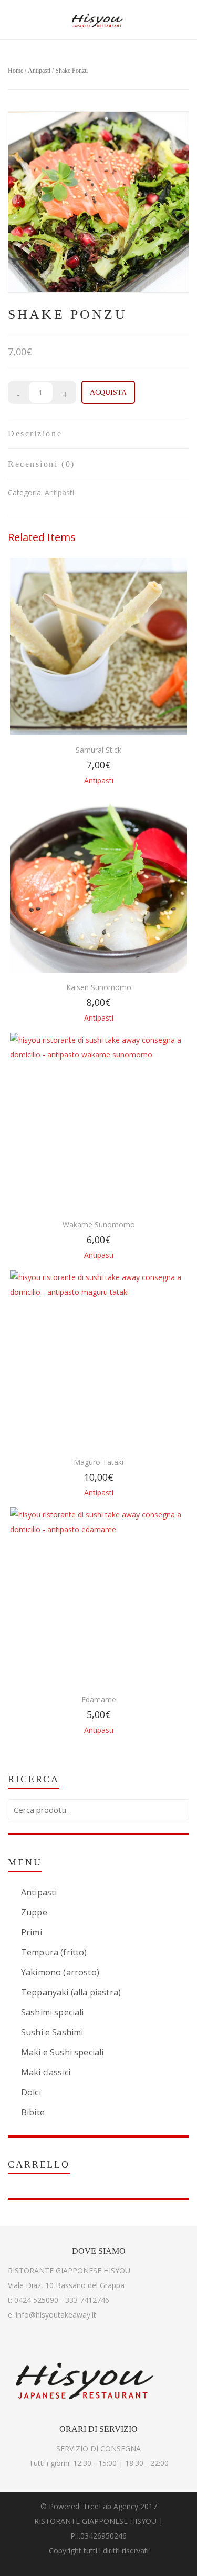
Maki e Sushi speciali (62, 2052)
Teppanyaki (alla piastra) (71, 1992)
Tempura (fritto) (54, 1952)
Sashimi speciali (53, 2012)
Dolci (31, 2092)
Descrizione (35, 433)
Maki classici (46, 2072)
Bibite (33, 2112)
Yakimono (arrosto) (60, 1972)
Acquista (108, 392)
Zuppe (34, 1912)
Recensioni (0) (42, 464)
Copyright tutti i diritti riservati (99, 2550)
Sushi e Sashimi (52, 2032)
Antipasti (39, 71)
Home (15, 71)
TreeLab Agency (111, 2506)
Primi (32, 1932)
